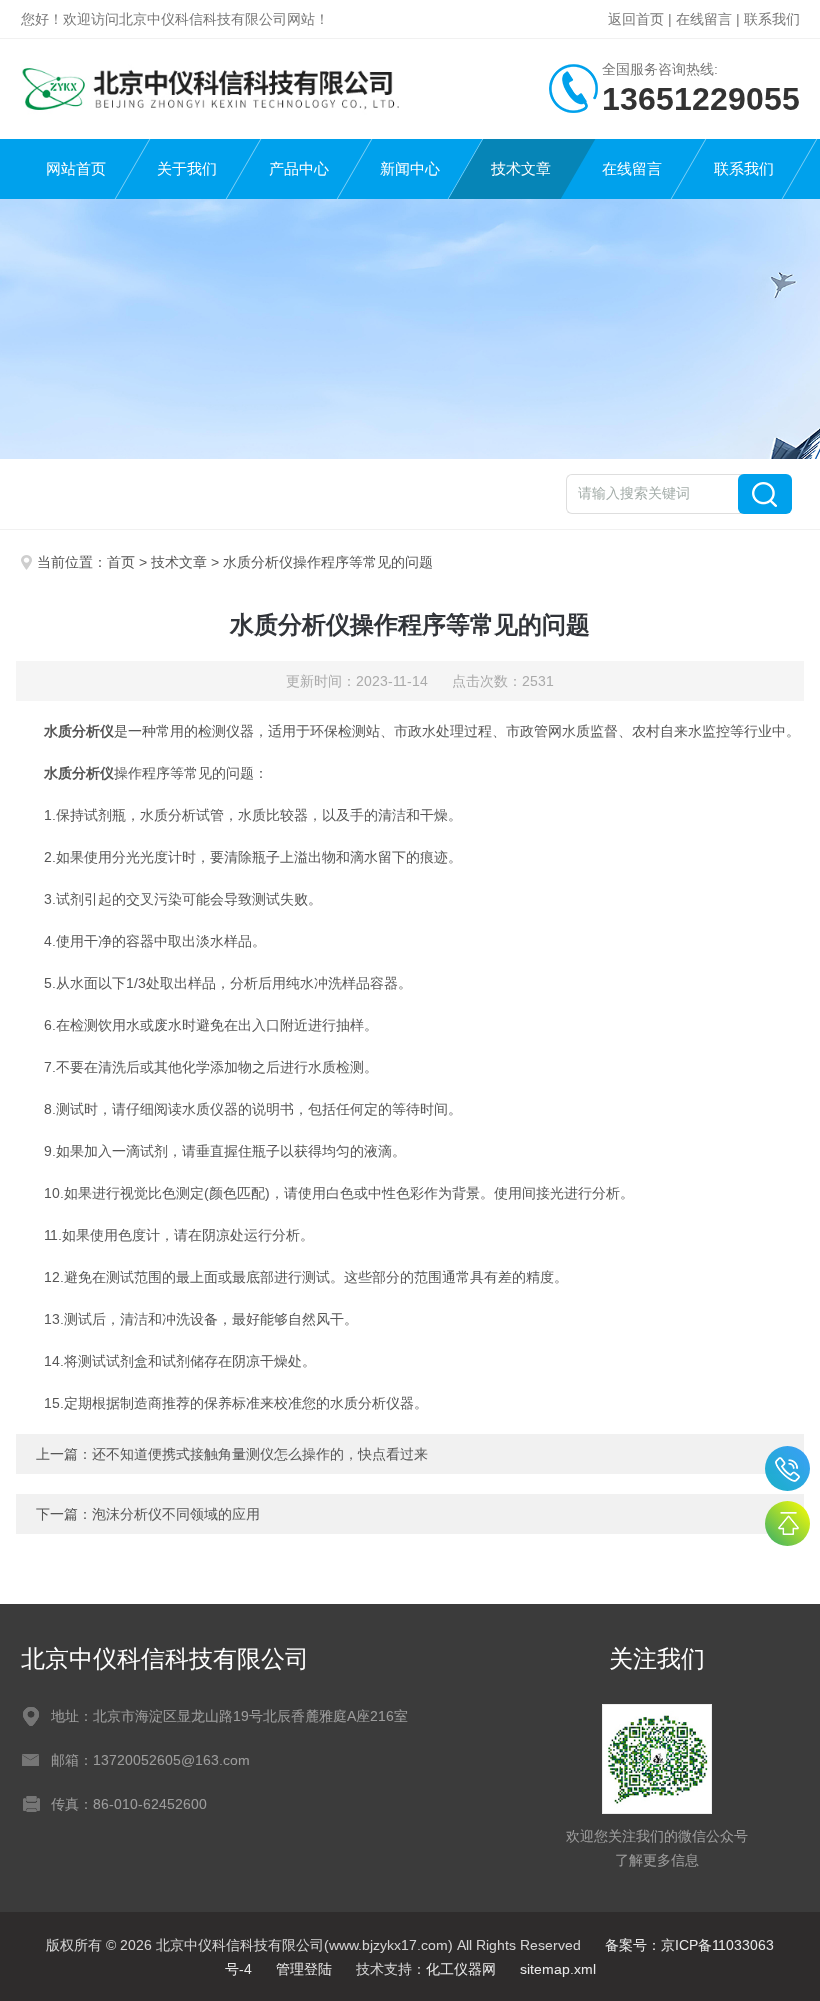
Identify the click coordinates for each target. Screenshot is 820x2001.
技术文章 (521, 168)
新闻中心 (410, 168)
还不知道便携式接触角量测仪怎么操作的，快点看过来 (260, 1454)
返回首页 (636, 19)
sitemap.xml (558, 1969)
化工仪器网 (461, 1969)
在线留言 (704, 19)
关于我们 (187, 168)
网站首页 (76, 168)
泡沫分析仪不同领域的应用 (176, 1514)
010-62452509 (787, 1468)
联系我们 (772, 19)
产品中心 (299, 168)
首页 (121, 562)
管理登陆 (304, 1969)
